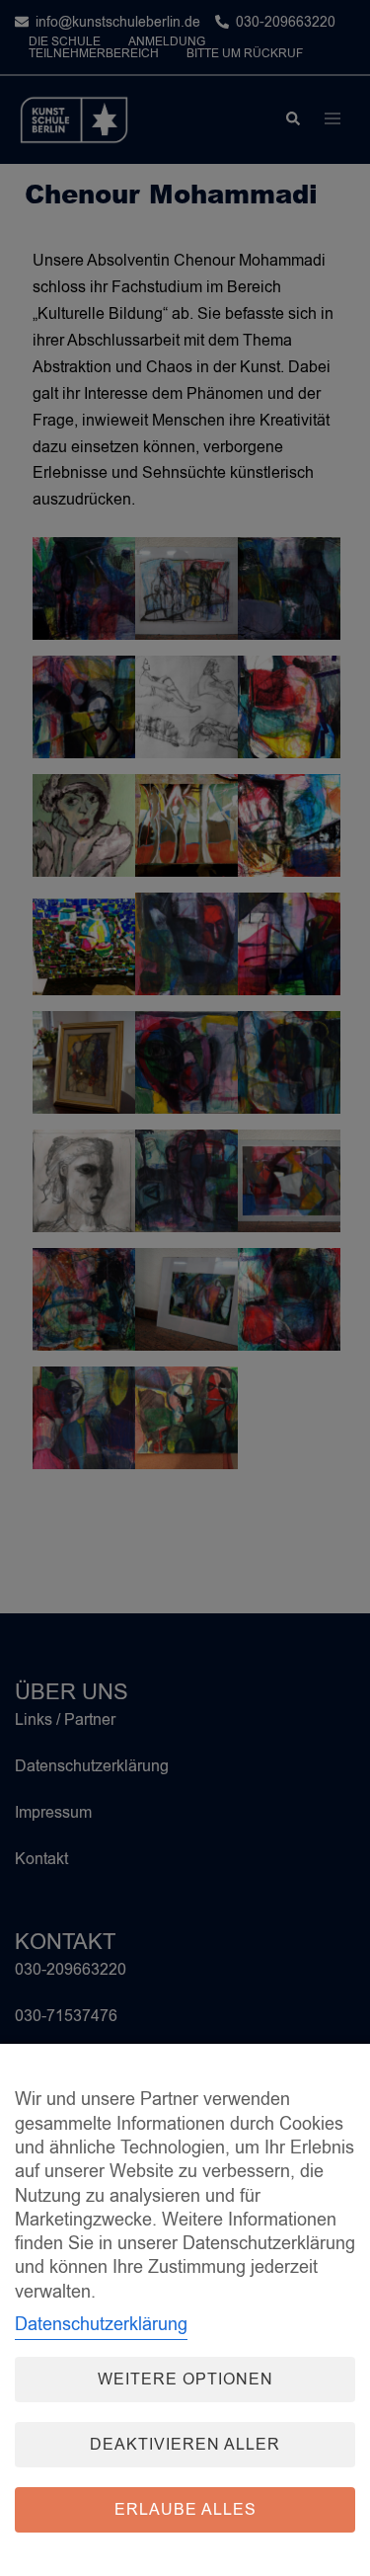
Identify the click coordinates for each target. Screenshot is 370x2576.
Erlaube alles (185, 2510)
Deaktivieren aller (185, 2445)
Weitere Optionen (185, 2380)
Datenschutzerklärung (101, 2324)
